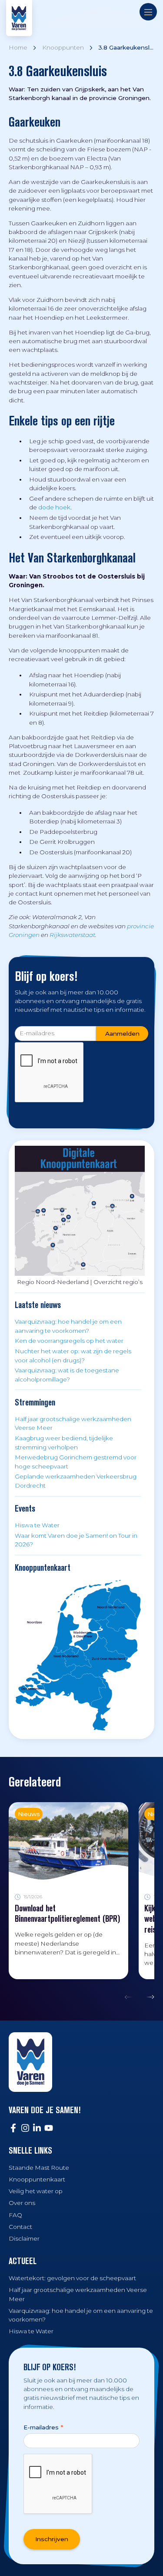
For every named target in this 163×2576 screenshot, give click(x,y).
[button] (131, 1997)
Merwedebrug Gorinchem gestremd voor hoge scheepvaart (76, 1462)
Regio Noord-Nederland (53, 1282)
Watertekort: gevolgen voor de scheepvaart (72, 2278)
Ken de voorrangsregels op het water (69, 1341)
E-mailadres (43, 2427)
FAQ (15, 2215)
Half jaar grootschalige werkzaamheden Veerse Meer (73, 1423)
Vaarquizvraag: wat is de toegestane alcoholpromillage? (67, 1375)
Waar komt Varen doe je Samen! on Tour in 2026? (76, 1540)
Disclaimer (24, 2238)
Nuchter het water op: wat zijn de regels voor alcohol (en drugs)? (73, 1355)
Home (18, 47)
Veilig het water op (36, 2191)
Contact (20, 2227)
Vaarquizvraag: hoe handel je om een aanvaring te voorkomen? (68, 1326)
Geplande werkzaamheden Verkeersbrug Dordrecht (76, 1481)
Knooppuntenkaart (37, 2179)
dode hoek (54, 507)
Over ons (22, 2203)
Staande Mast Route (39, 2168)
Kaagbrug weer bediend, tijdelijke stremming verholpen (64, 1442)
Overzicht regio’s (118, 1282)
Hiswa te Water (37, 1525)
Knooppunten (63, 47)
